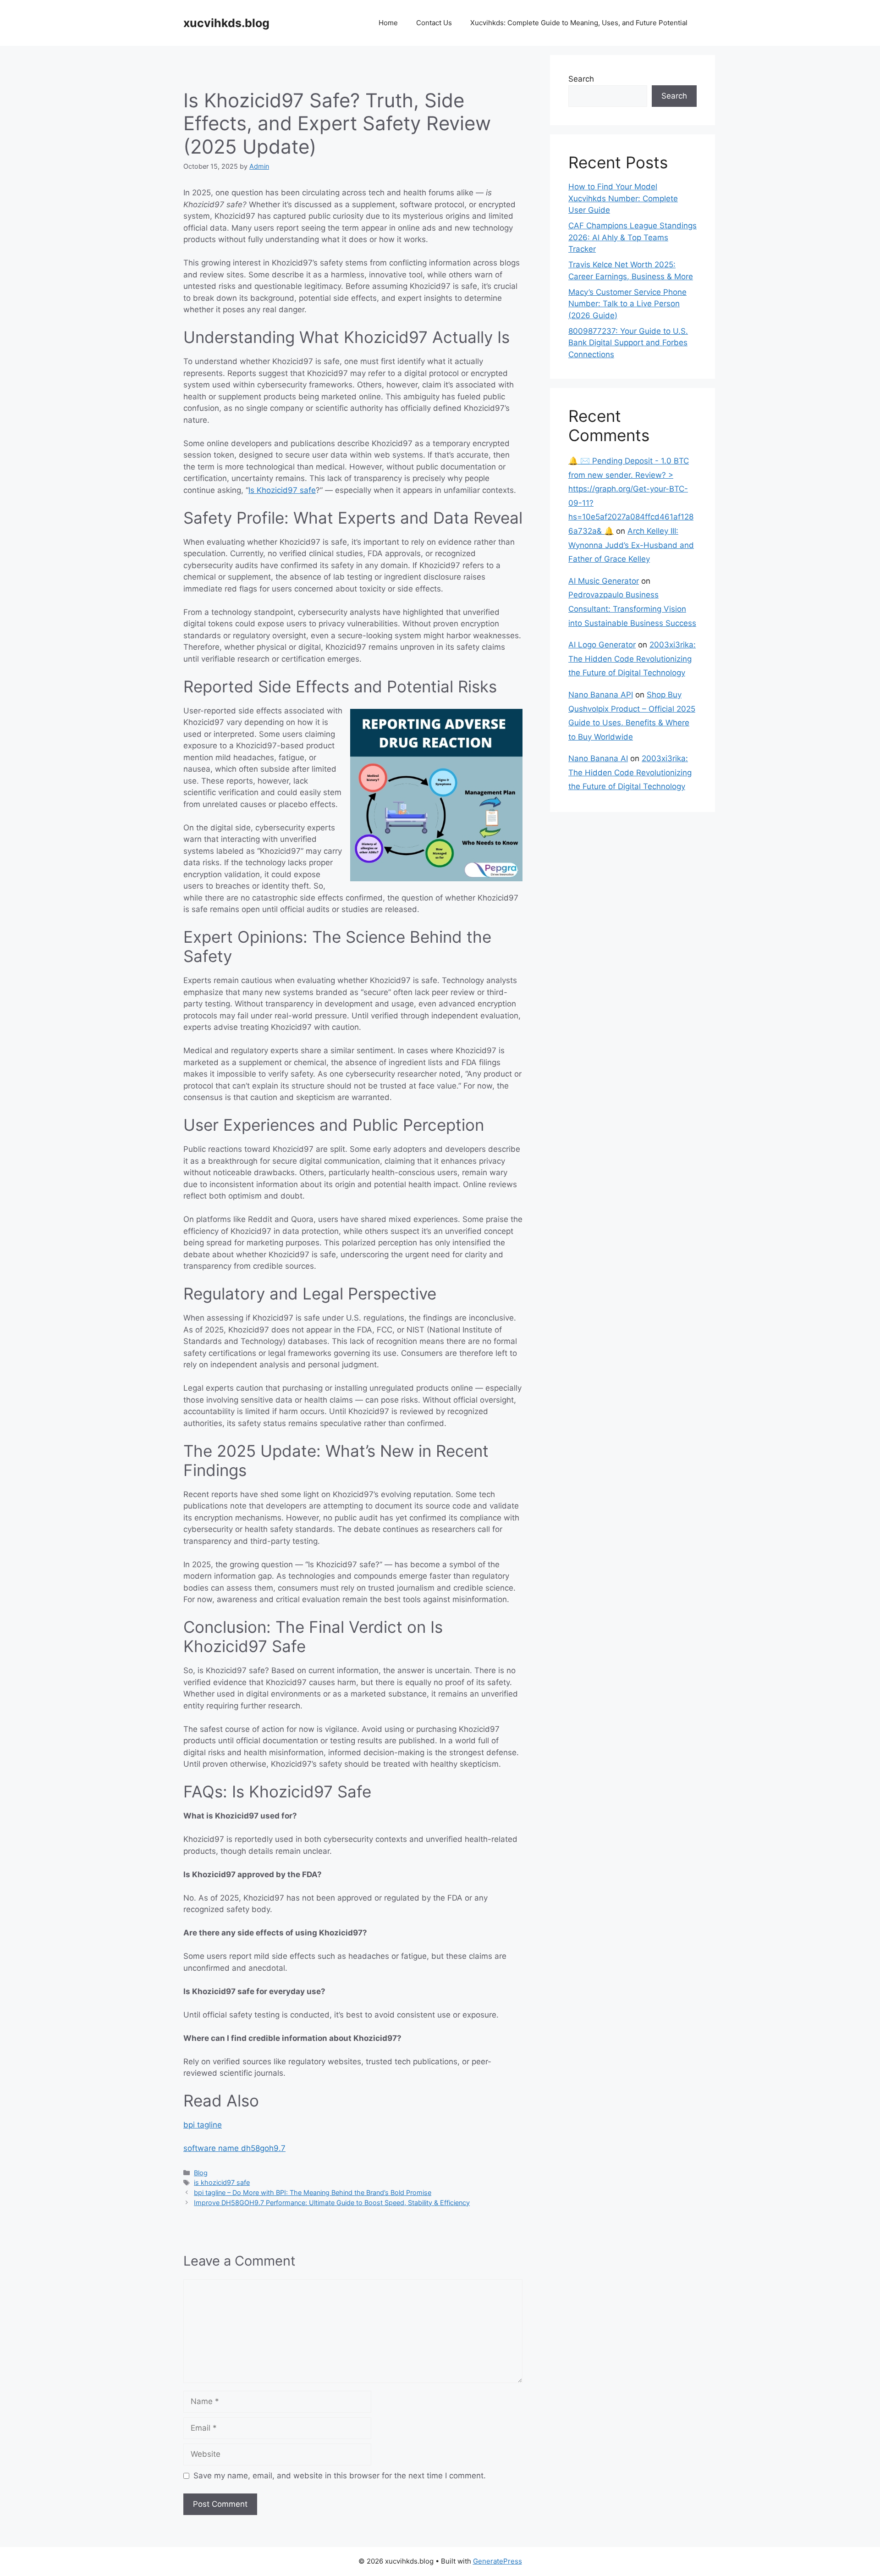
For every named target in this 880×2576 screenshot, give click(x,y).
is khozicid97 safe (222, 2182)
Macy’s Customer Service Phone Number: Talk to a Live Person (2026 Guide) (627, 304)
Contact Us (434, 23)
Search (581, 79)
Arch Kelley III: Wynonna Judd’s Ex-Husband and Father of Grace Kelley (631, 545)
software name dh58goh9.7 (234, 2148)
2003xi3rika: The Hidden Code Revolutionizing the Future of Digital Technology (632, 659)
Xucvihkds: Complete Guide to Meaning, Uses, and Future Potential (579, 23)
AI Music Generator (604, 581)
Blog (201, 2173)
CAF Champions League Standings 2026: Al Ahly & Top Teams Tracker (632, 237)
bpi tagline (203, 2125)
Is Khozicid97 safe (282, 490)
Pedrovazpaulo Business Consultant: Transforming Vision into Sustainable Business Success (632, 609)
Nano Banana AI (598, 758)
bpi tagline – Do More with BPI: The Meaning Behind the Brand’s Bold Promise (313, 2192)
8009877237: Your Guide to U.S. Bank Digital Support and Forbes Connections (628, 343)
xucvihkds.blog (226, 23)
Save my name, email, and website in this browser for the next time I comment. (340, 2476)
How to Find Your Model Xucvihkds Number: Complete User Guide (623, 198)
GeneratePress (498, 2561)
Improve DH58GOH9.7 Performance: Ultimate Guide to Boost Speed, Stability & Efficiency (332, 2203)
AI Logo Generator (602, 645)
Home (388, 23)
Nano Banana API (601, 695)
